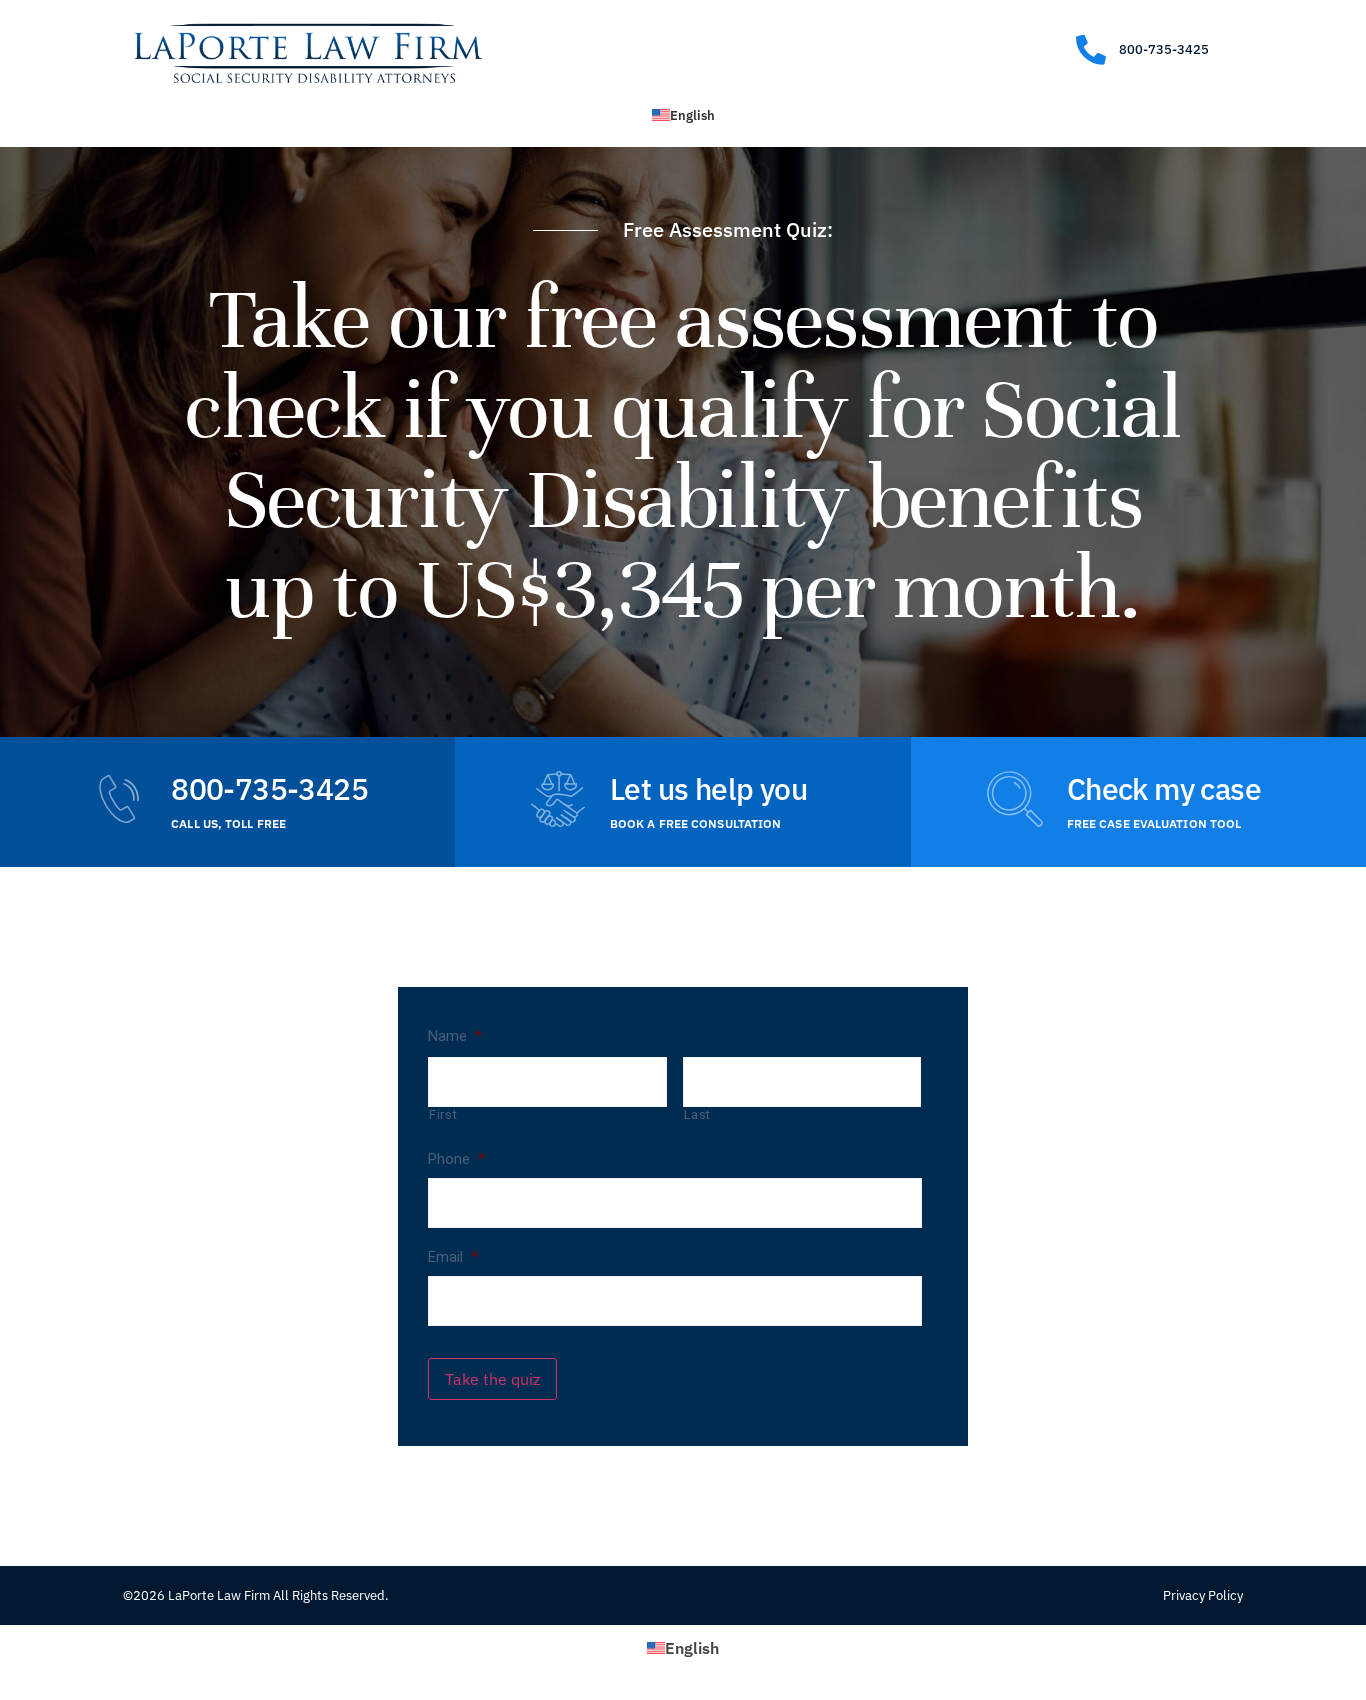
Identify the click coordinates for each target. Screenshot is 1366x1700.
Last (698, 1114)
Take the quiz (492, 1379)
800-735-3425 (269, 788)
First (443, 1114)
